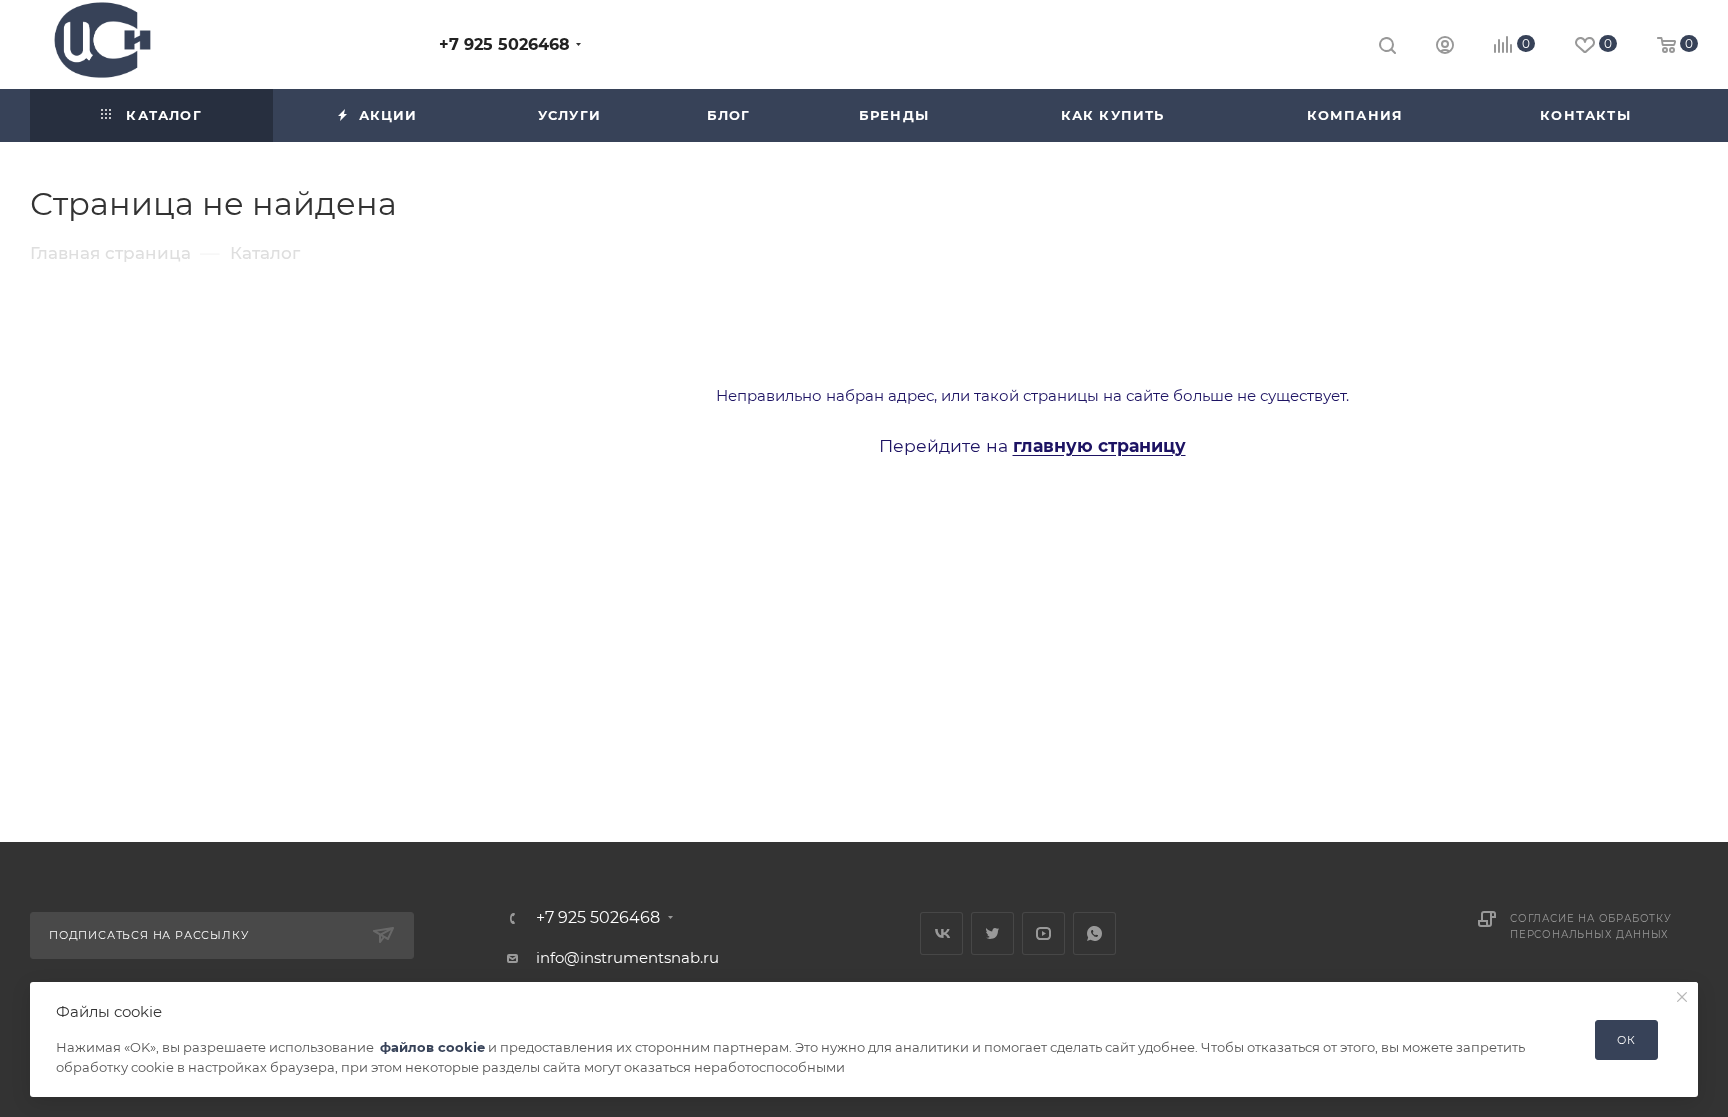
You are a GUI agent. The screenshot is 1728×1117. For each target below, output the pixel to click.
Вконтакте (941, 933)
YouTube (1043, 933)
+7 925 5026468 (504, 44)
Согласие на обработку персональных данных (1591, 926)
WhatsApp (1094, 933)
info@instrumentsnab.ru (627, 957)
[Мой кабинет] (1445, 47)
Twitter (992, 933)
